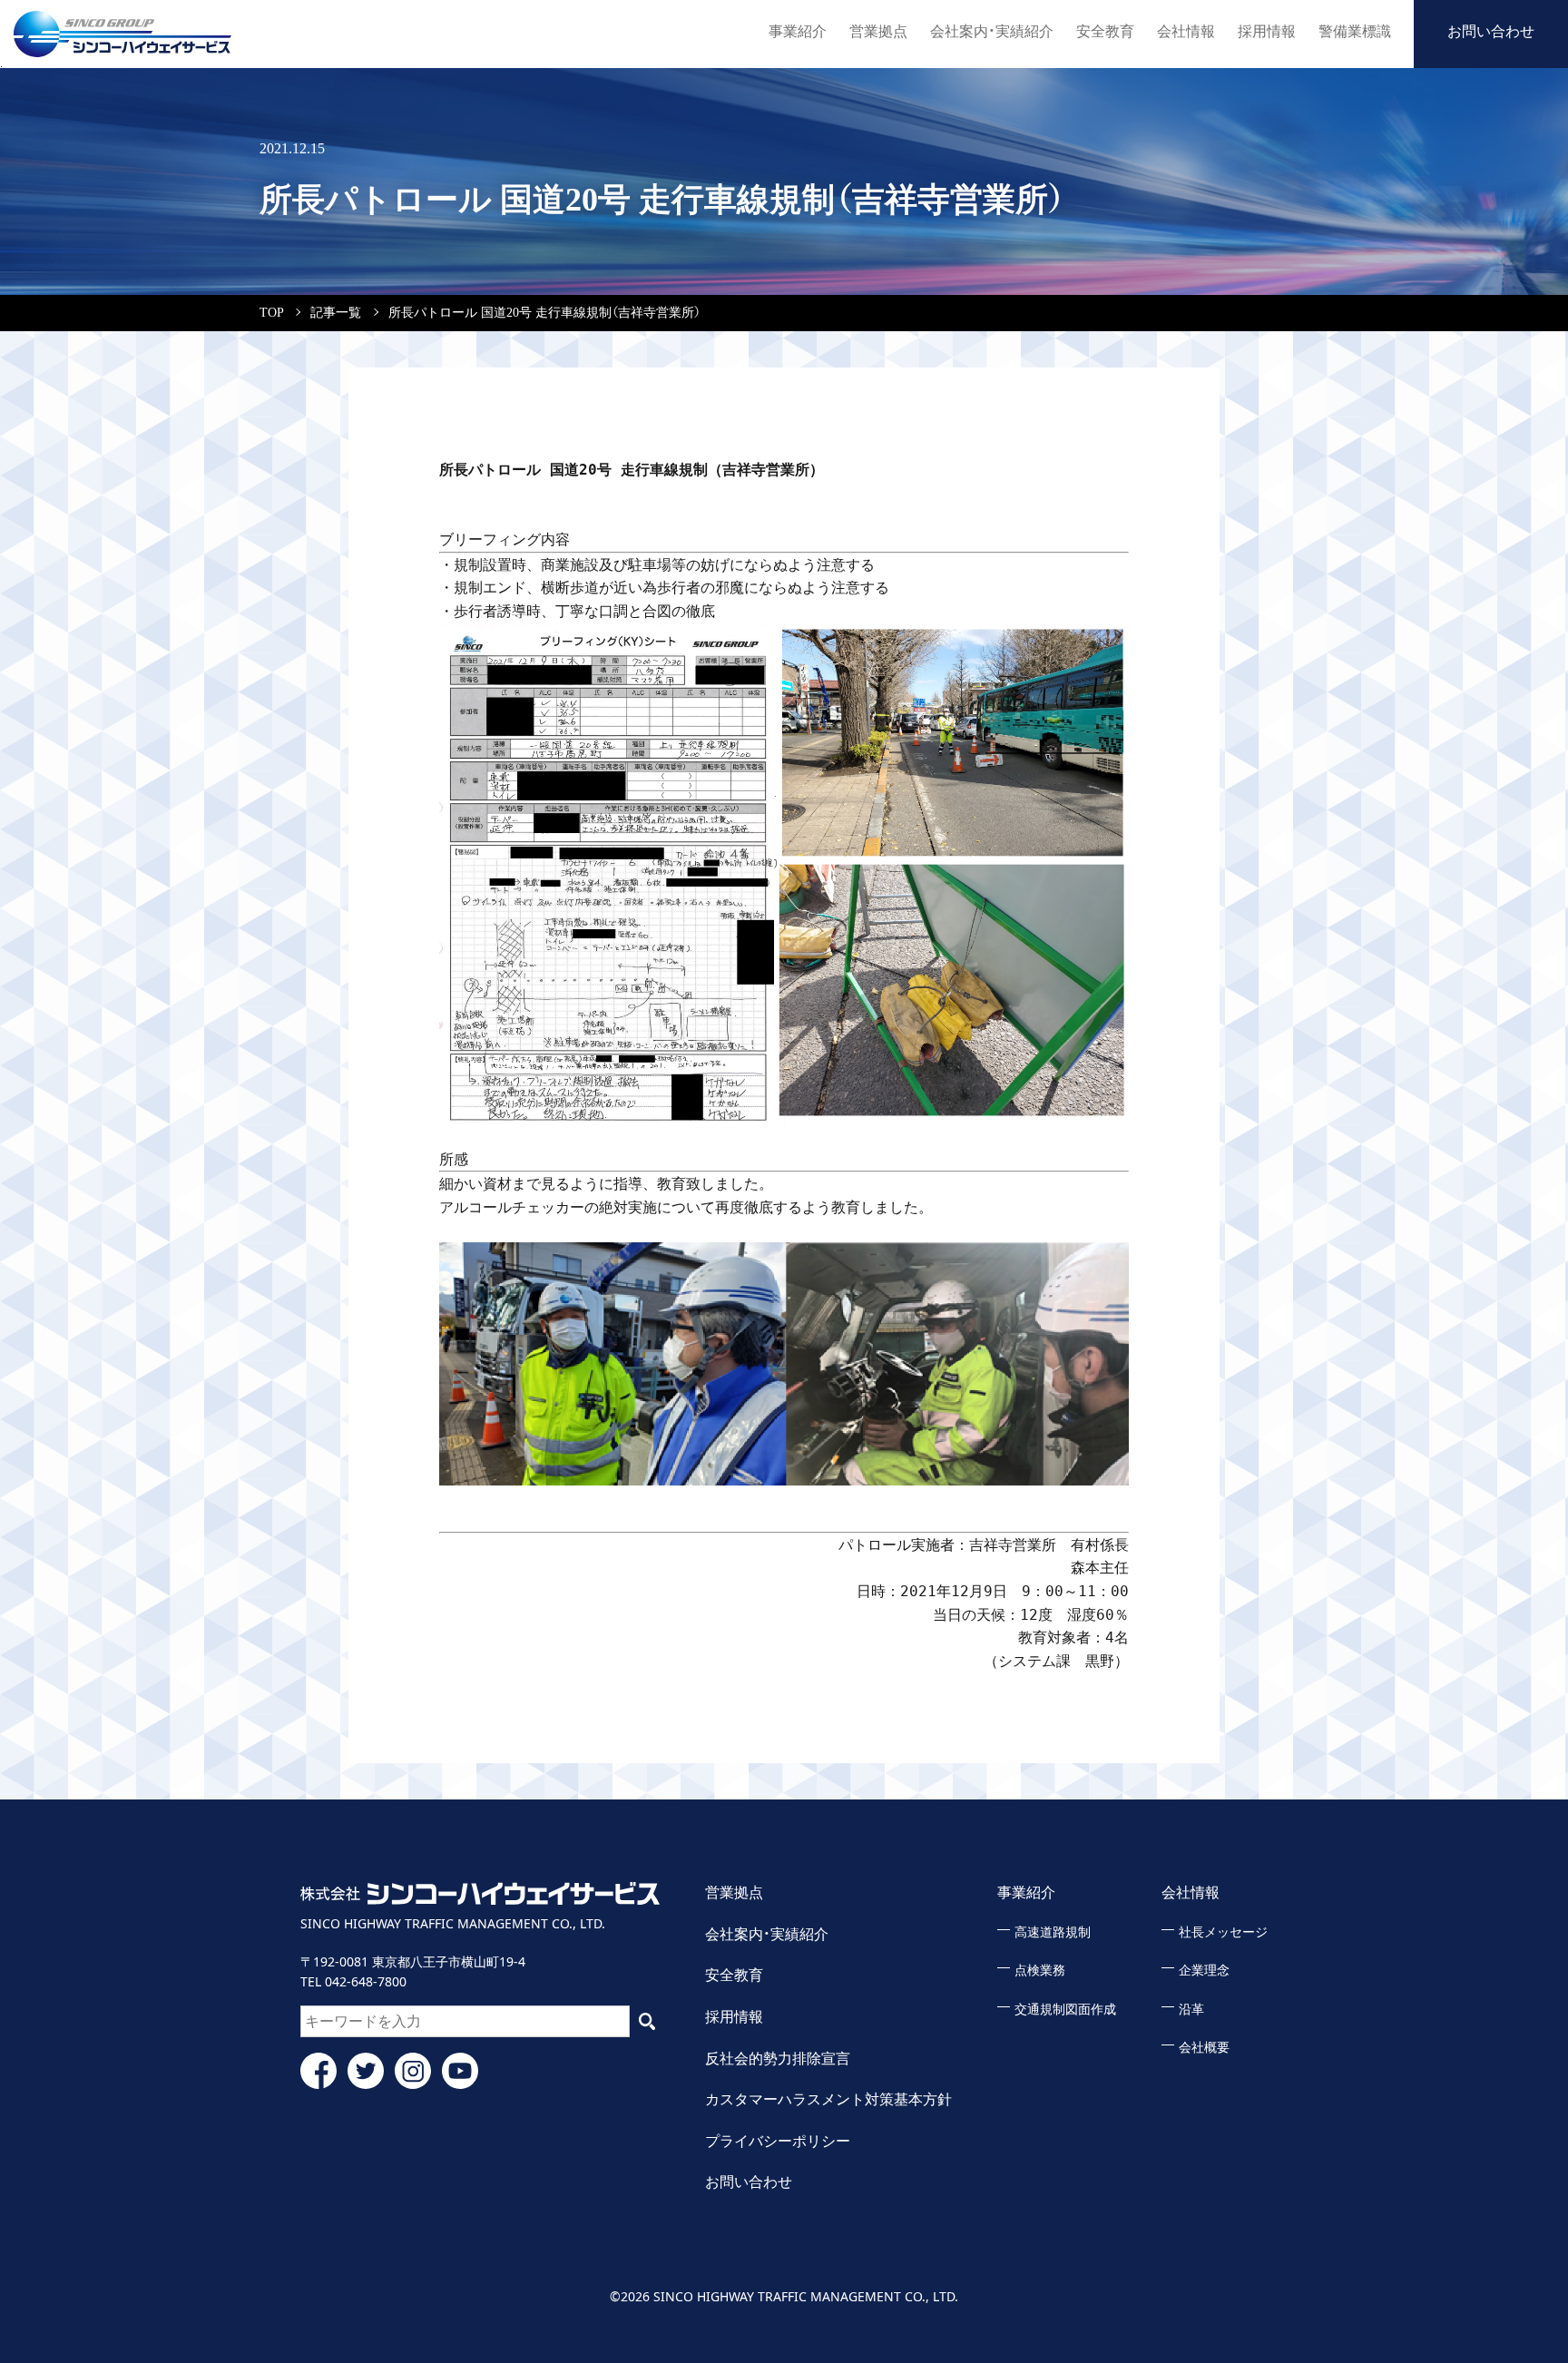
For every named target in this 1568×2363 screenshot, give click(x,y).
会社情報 (1186, 31)
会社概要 (1204, 2048)
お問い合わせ (1491, 31)
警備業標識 (1355, 31)
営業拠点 (878, 31)
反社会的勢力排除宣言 (778, 2059)
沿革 (1191, 2010)
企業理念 (1204, 1971)
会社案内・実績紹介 (992, 31)
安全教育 (1105, 31)
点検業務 (1040, 1971)
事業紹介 (798, 31)
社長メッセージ (1223, 1932)
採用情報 (1267, 31)
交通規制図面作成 (1065, 2010)
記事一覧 (336, 313)
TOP (271, 313)
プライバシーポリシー (778, 2141)
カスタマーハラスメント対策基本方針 (828, 2099)
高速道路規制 (1053, 1932)
